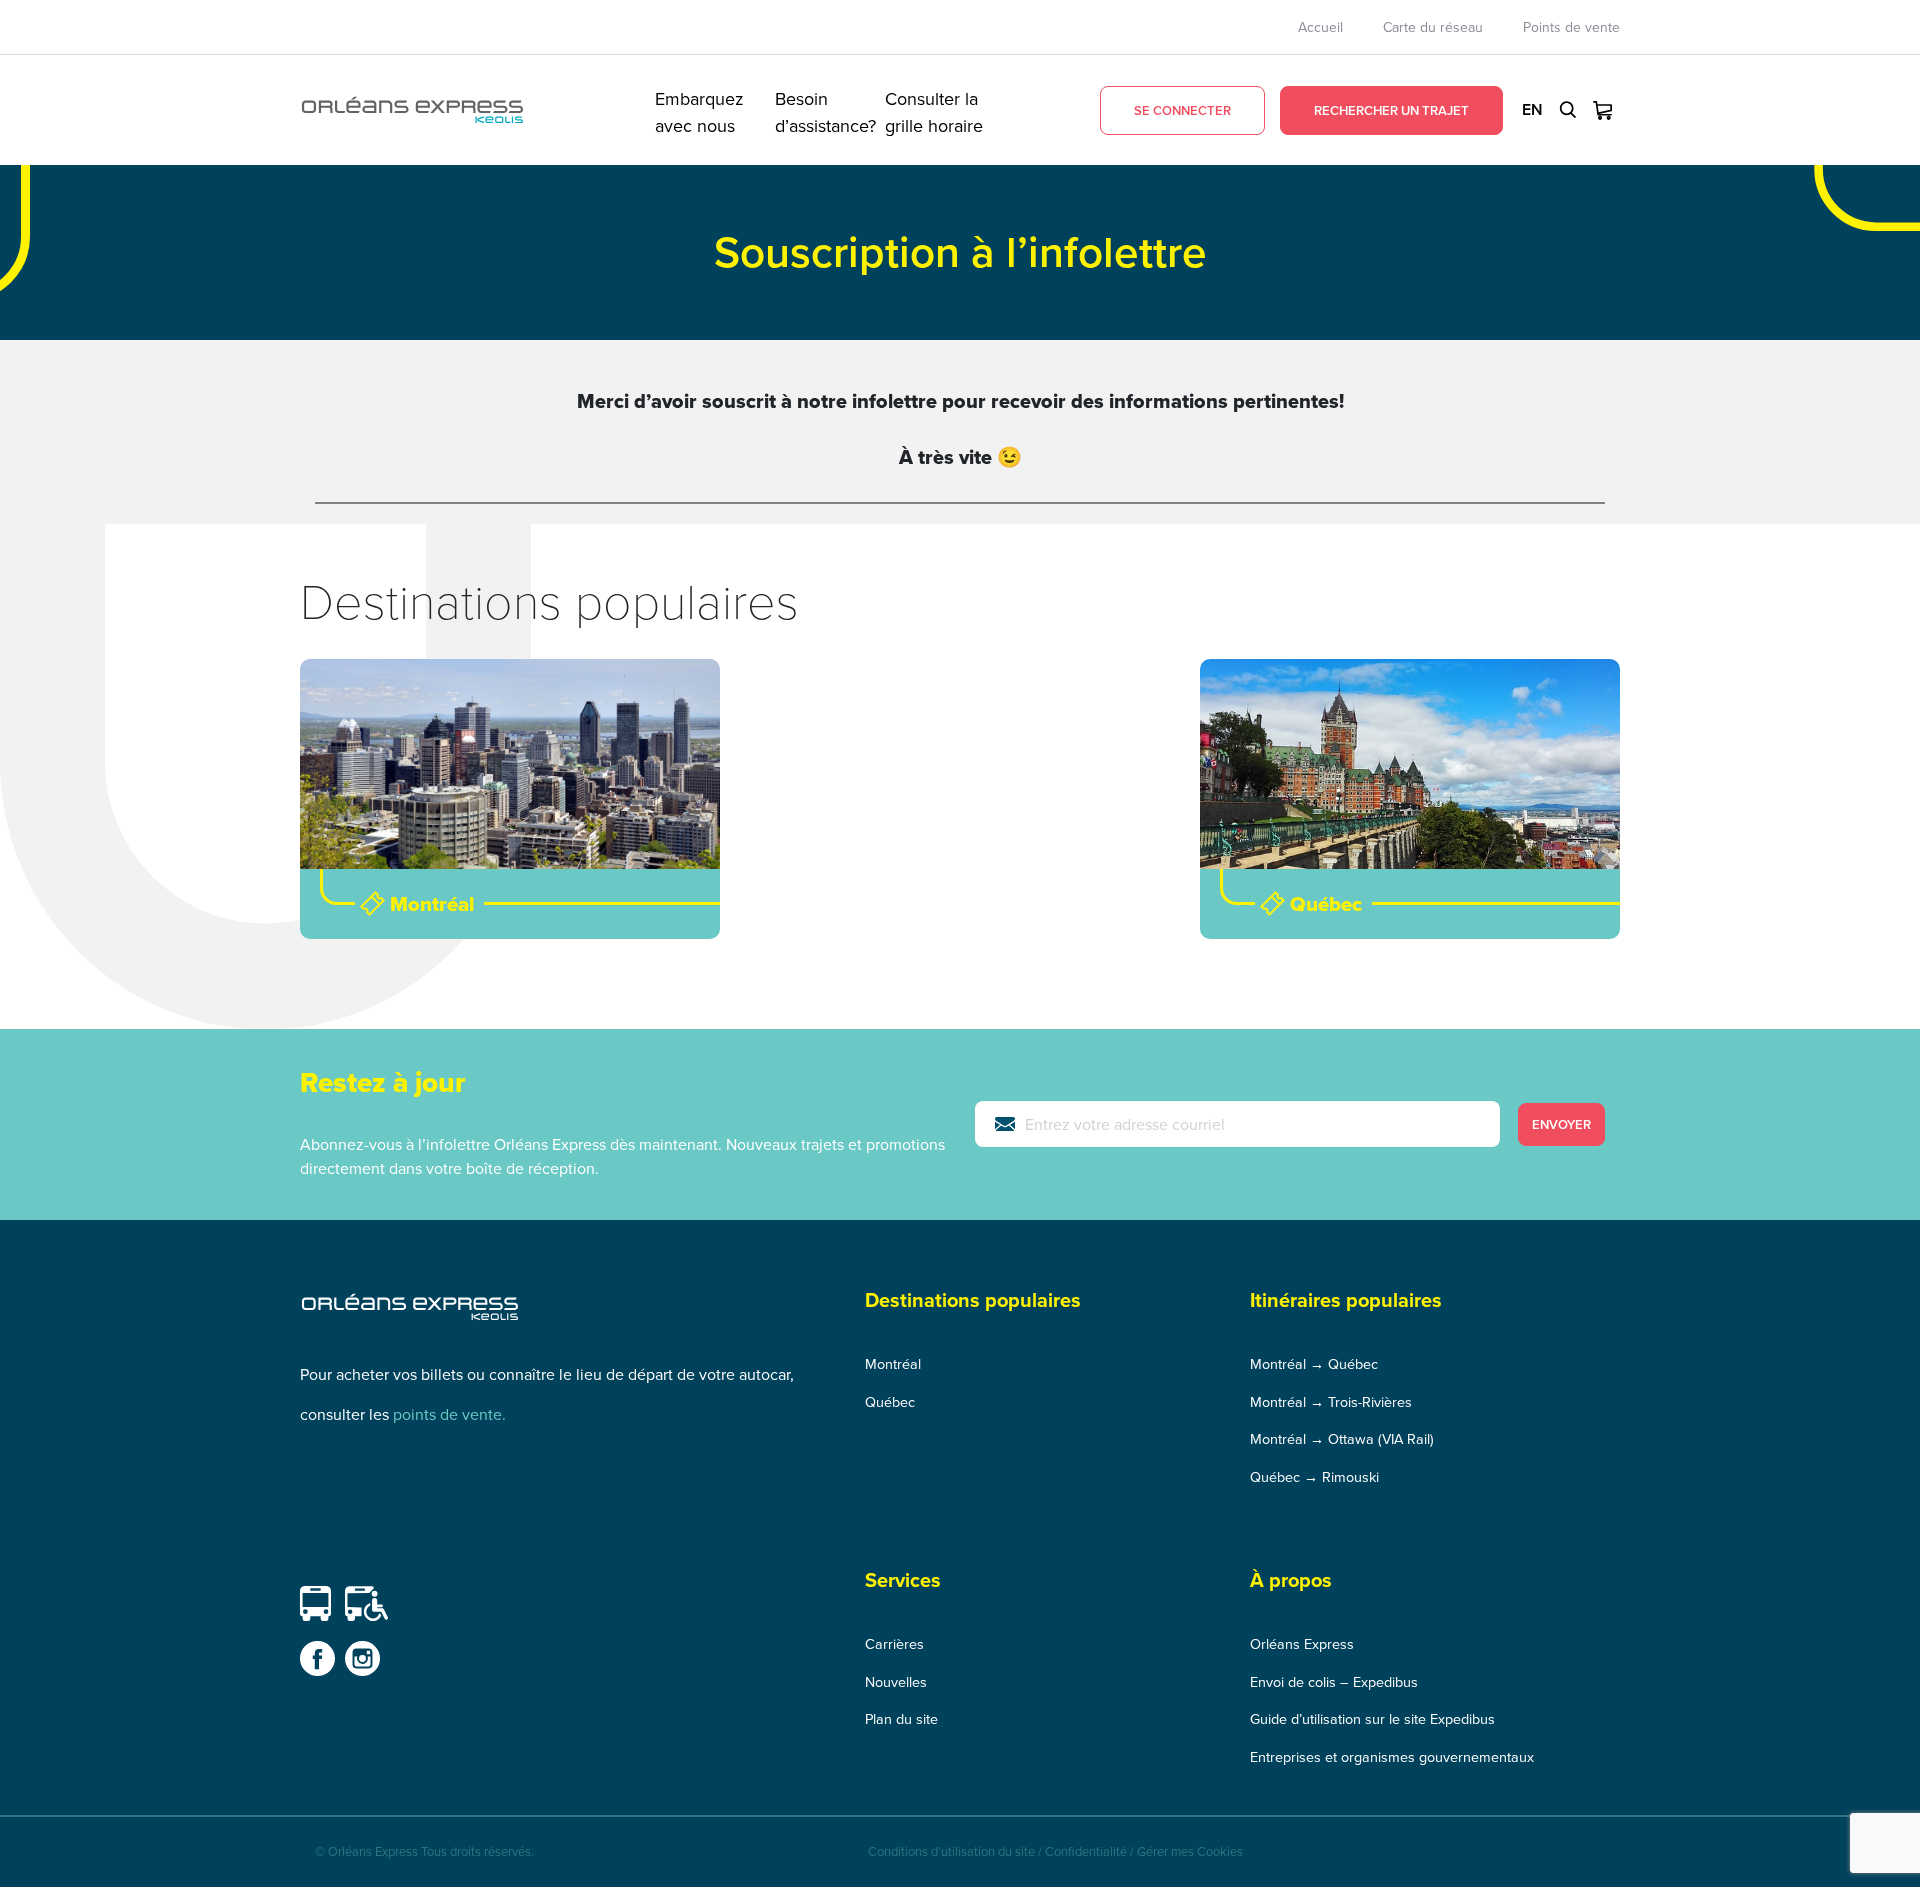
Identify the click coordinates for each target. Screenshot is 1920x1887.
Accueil (1320, 27)
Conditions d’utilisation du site (951, 1851)
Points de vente (1571, 27)
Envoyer (1561, 1124)
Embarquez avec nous (699, 110)
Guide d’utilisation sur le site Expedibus (1372, 1718)
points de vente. (449, 1414)
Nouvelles (896, 1681)
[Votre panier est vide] (1602, 110)
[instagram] (362, 1658)
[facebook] (317, 1658)
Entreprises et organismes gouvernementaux (1392, 1756)
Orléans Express (1302, 1643)
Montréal (893, 1363)
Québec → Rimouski (1314, 1476)
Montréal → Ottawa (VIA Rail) (1342, 1438)
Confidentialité (1086, 1851)
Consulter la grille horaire (934, 110)
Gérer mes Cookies (1190, 1851)
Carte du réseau (1433, 27)
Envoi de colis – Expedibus (1334, 1681)
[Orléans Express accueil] (412, 110)
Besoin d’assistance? (825, 110)
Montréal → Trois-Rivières (1331, 1401)
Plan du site (901, 1718)
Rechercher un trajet (1391, 110)
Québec (890, 1401)
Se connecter (1182, 110)
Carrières (894, 1643)
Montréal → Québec (1314, 1363)
